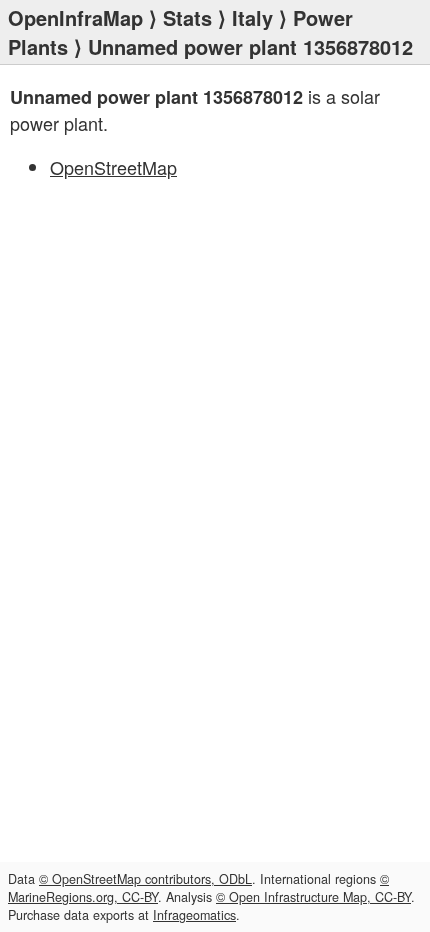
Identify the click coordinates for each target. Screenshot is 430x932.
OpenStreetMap (113, 167)
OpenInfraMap (75, 17)
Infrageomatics (194, 915)
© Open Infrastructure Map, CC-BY (313, 897)
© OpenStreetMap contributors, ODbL (145, 879)
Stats (187, 17)
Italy (252, 17)
